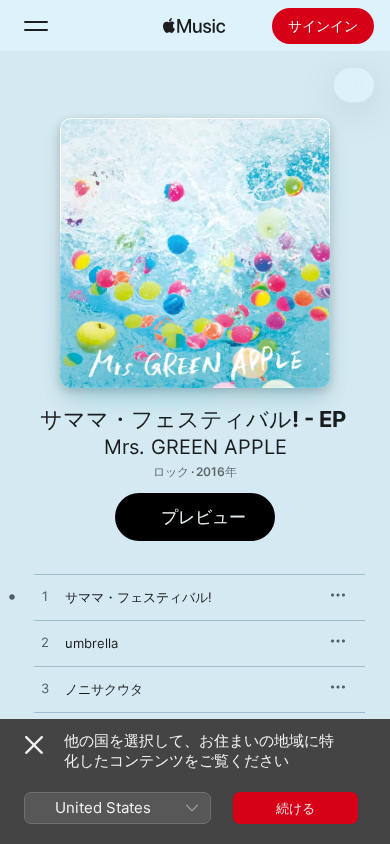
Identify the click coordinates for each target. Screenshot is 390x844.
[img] (194, 26)
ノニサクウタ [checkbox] (104, 689)
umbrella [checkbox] (91, 643)
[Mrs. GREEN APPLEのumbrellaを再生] (45, 643)
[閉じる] (34, 745)
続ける (295, 808)
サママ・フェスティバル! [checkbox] (138, 597)
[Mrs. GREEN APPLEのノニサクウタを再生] (45, 689)
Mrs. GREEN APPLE (195, 447)
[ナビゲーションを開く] (36, 26)
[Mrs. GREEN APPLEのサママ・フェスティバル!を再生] (45, 597)
